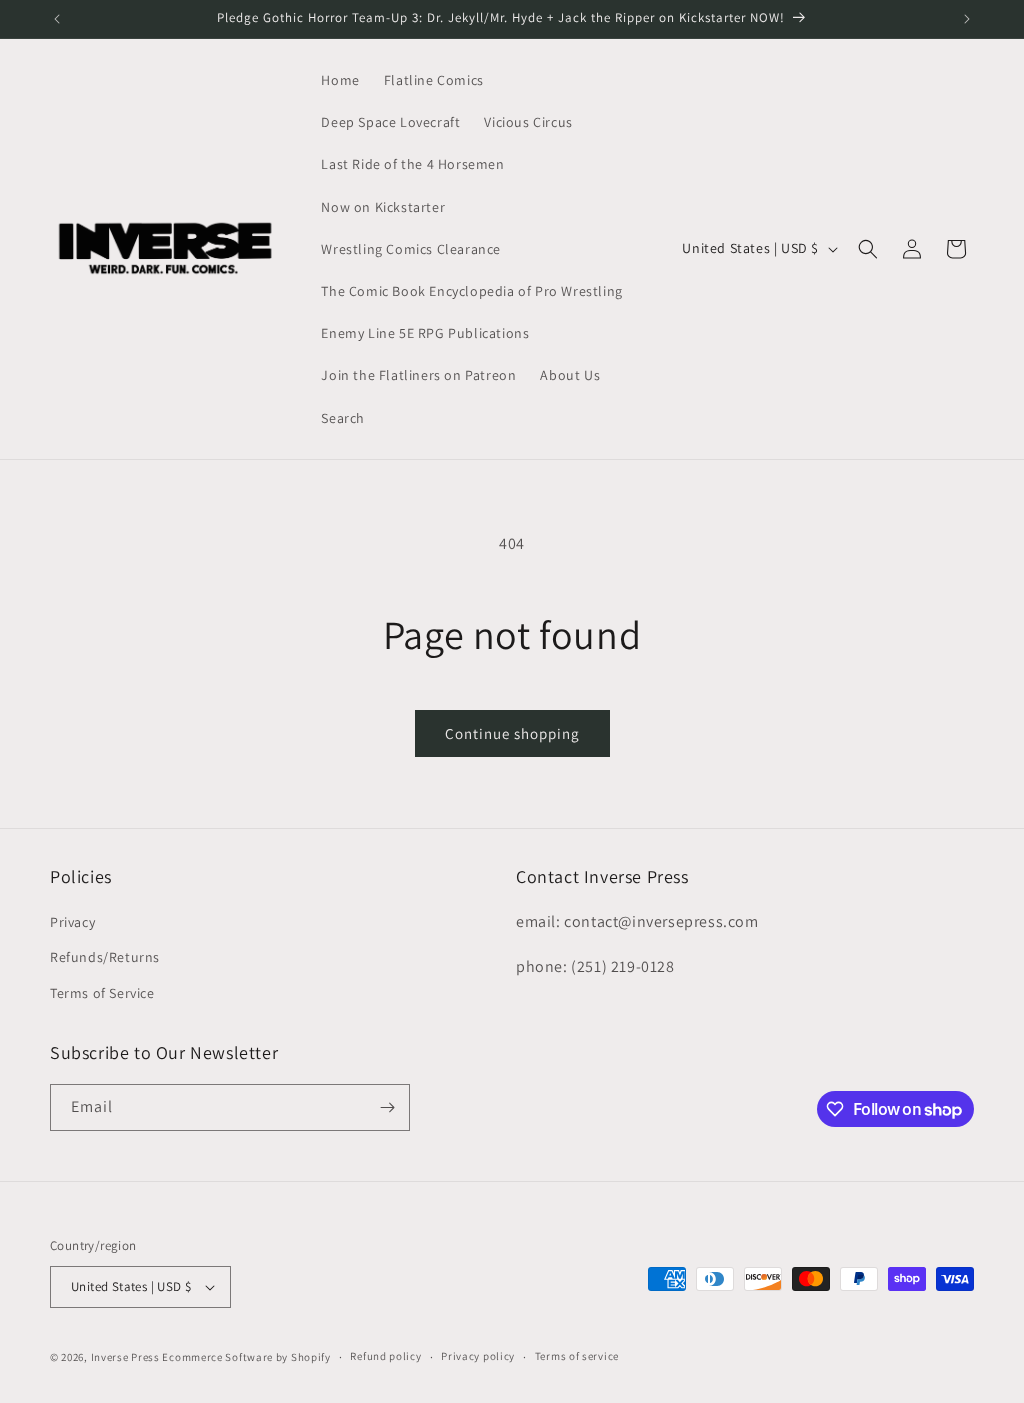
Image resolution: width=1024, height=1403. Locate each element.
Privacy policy (478, 1356)
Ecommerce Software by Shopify (246, 1357)
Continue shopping (512, 733)
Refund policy (385, 1356)
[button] (868, 249)
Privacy (72, 922)
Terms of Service (102, 993)
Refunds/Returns (105, 957)
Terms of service (577, 1356)
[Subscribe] (387, 1107)
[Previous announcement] (57, 19)
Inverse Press (125, 1357)
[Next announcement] (967, 19)
